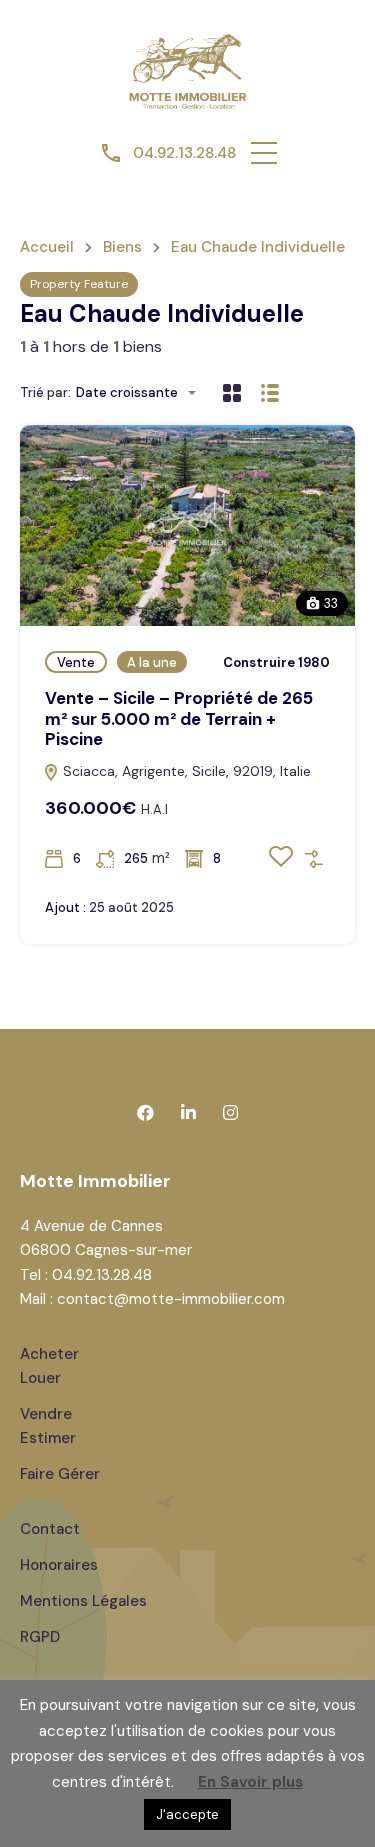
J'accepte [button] (187, 1814)
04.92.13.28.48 (184, 153)
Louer (40, 1378)
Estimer (48, 1438)
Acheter (49, 1354)
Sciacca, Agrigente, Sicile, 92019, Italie (185, 771)
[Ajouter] (314, 859)
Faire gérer (60, 1474)
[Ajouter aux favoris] (281, 862)
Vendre (46, 1414)
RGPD (40, 1637)
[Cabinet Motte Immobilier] (188, 69)
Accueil (47, 247)
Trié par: (45, 392)
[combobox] (142, 392)
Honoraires (59, 1565)
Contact (50, 1529)
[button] (264, 153)
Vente (76, 662)
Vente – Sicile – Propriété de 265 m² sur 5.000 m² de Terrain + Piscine (179, 718)
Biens (122, 247)
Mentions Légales (83, 1601)
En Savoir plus (250, 1782)
